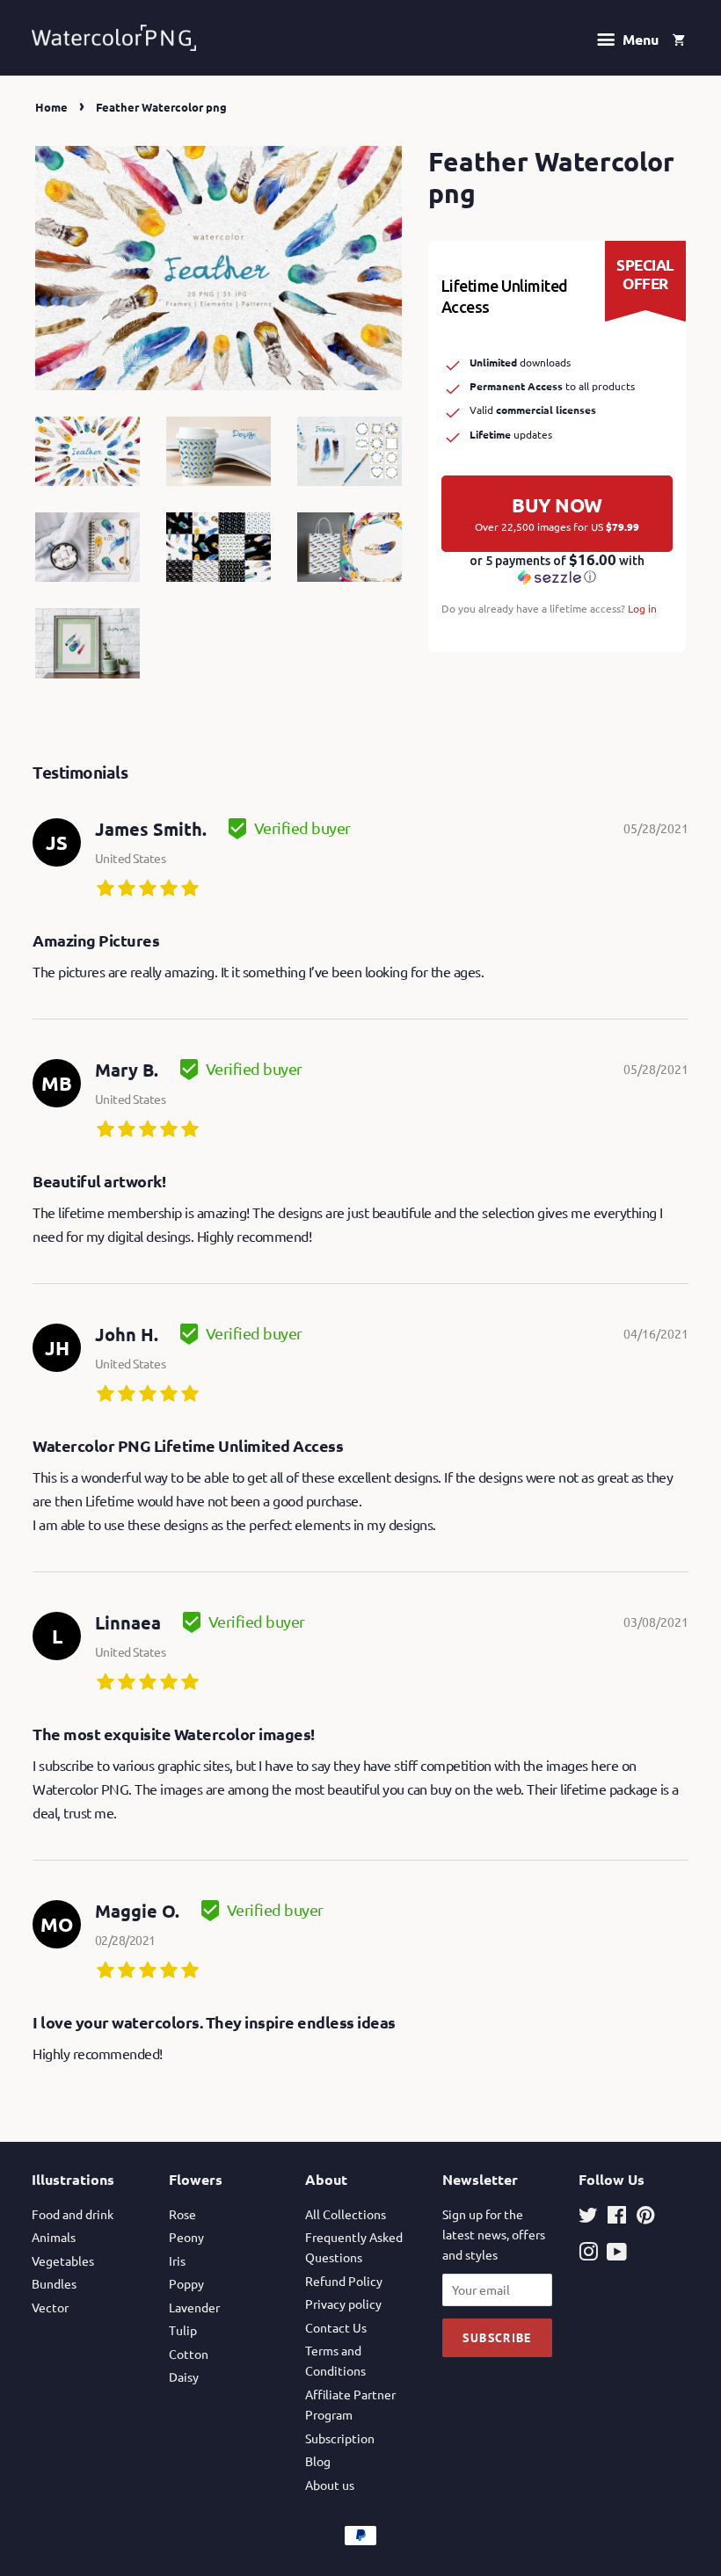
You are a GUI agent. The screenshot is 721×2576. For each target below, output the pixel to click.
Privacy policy (343, 2304)
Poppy (186, 2283)
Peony (186, 2237)
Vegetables (63, 2260)
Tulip (183, 2330)
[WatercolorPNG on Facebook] (617, 2217)
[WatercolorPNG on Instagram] (588, 2254)
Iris (177, 2260)
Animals (54, 2237)
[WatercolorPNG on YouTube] (617, 2254)
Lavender (194, 2307)
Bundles (54, 2283)
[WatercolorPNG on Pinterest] (645, 2217)
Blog (318, 2461)
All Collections (346, 2214)
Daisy (184, 2376)
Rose (182, 2214)
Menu (639, 39)
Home (51, 107)
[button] (557, 569)
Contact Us (336, 2327)
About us (330, 2485)
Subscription (340, 2438)
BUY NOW (557, 513)
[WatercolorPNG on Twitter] (588, 2217)
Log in (642, 608)
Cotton (189, 2354)
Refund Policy (344, 2281)
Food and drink (73, 2214)
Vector (50, 2307)
